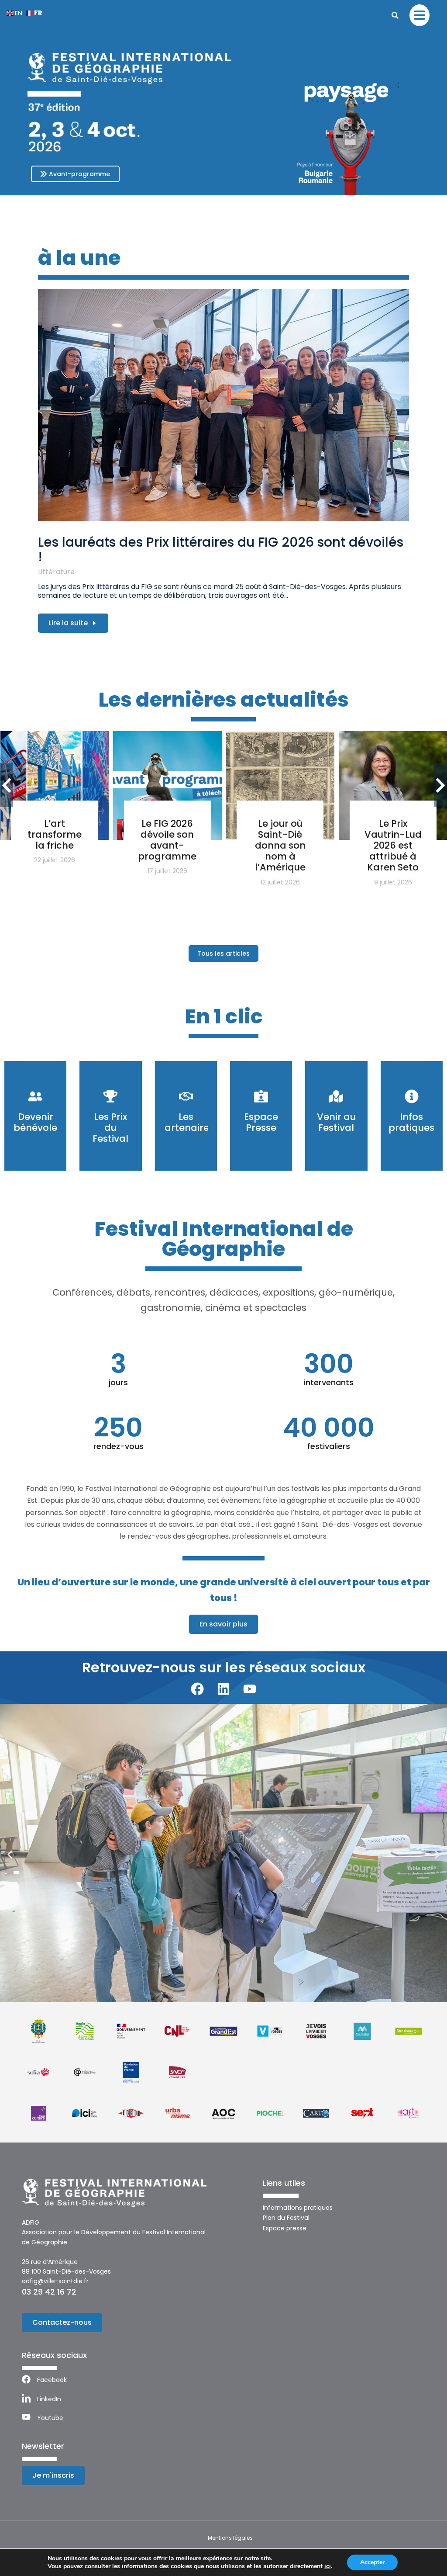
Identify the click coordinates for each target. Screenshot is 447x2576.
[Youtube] (250, 1689)
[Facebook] (197, 1689)
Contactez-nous (62, 2322)
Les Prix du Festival (110, 1128)
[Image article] (223, 405)
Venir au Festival (336, 1122)
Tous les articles (223, 953)
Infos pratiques (411, 1122)
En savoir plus (223, 1624)
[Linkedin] (223, 1689)
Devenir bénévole (35, 1122)
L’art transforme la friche (55, 834)
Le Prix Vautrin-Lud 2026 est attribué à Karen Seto (393, 846)
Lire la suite (68, 623)
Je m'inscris (53, 2475)
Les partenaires (186, 1122)
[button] (10, 1855)
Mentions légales (230, 2538)
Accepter (372, 2562)
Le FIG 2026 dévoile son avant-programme (167, 840)
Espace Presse (261, 1122)
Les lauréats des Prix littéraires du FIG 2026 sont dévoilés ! (221, 549)
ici (328, 2566)
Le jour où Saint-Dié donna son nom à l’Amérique (280, 846)
